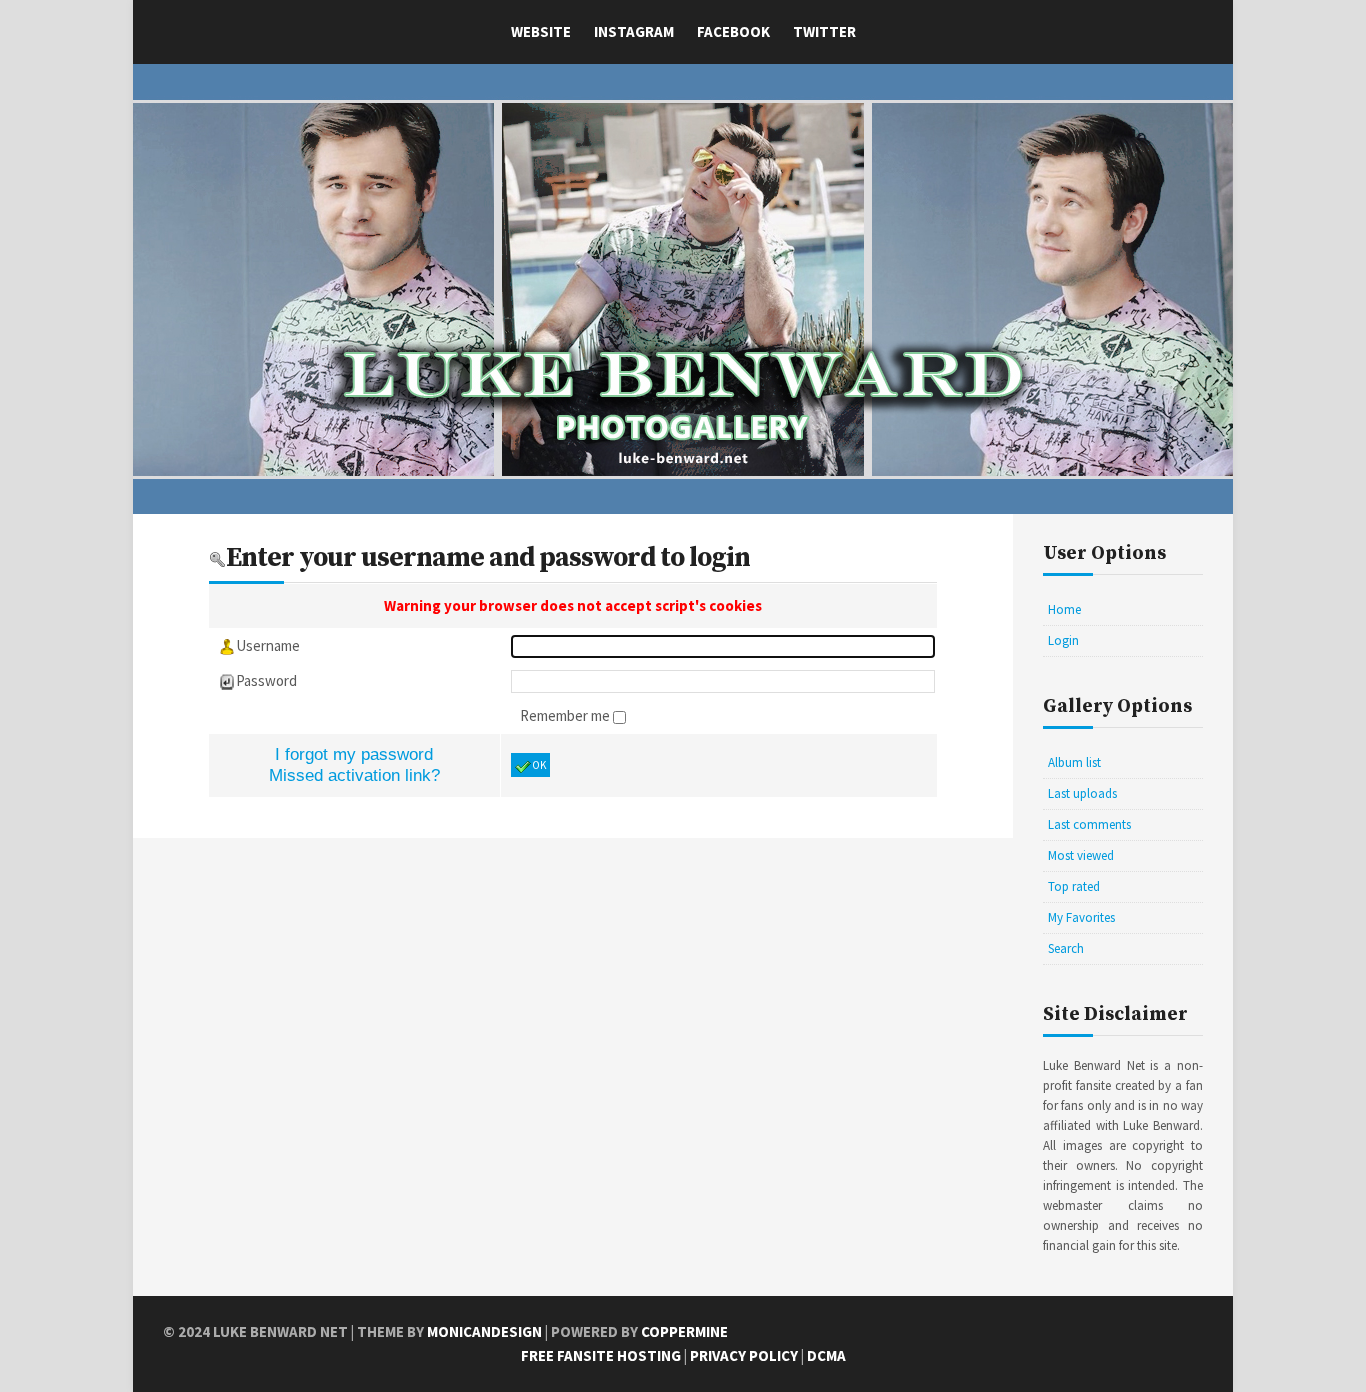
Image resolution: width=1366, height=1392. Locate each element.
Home (1064, 609)
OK (539, 765)
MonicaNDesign (484, 1331)
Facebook (733, 31)
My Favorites (1081, 917)
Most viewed (1081, 855)
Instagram (634, 31)
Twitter (824, 31)
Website (541, 31)
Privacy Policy (744, 1355)
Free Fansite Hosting (601, 1355)
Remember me (566, 715)
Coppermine (684, 1331)
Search (1066, 948)
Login (1063, 640)
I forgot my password (354, 754)
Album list (1074, 762)
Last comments (1089, 824)
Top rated (1074, 886)
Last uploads (1082, 793)
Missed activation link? (354, 775)
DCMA (826, 1355)
